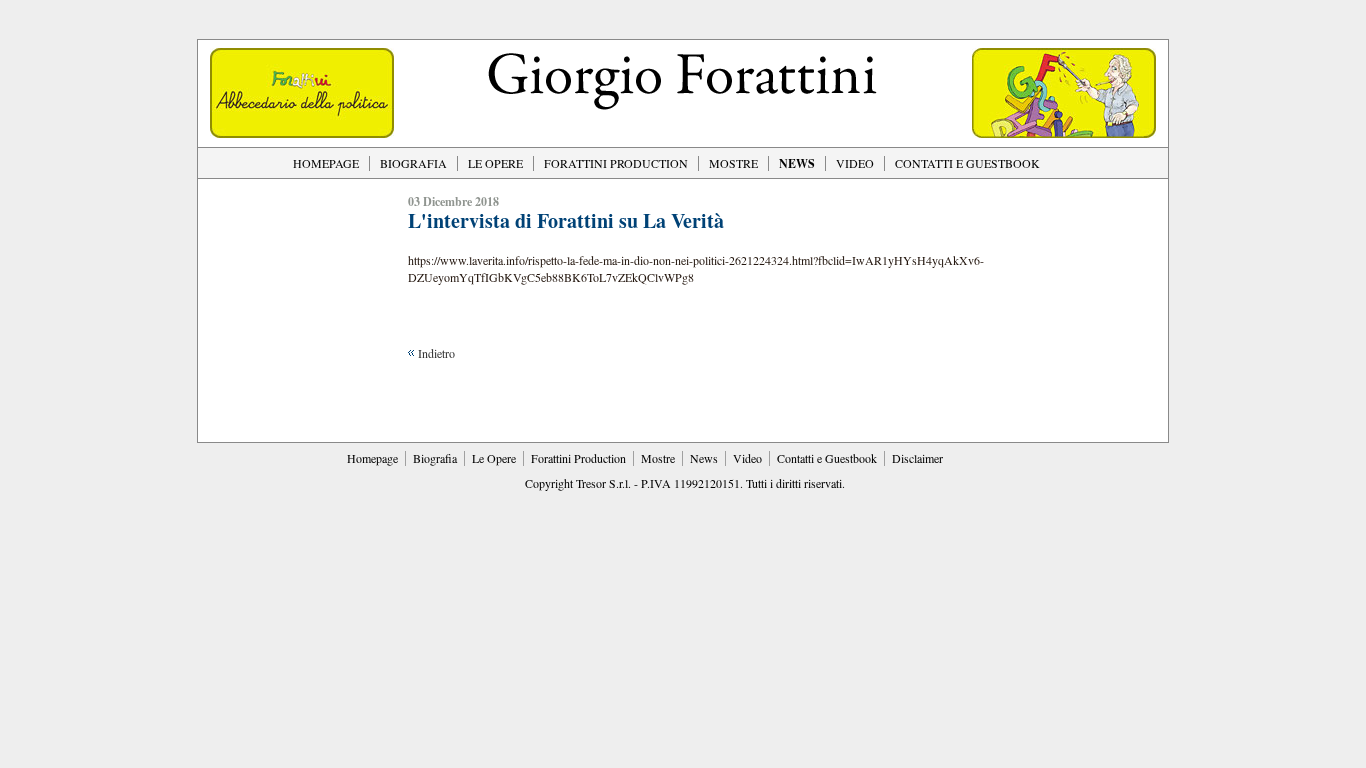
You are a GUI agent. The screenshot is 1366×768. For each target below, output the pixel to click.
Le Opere (494, 458)
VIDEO (855, 163)
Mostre (658, 458)
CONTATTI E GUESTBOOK (967, 163)
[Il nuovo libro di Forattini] (302, 133)
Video (747, 458)
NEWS (797, 163)
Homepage (372, 458)
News (704, 458)
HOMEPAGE (326, 163)
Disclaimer (917, 458)
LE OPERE (495, 163)
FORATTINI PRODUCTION (616, 163)
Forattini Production (578, 458)
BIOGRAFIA (413, 163)
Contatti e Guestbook (827, 458)
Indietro (436, 353)
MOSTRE (733, 163)
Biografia (435, 458)
